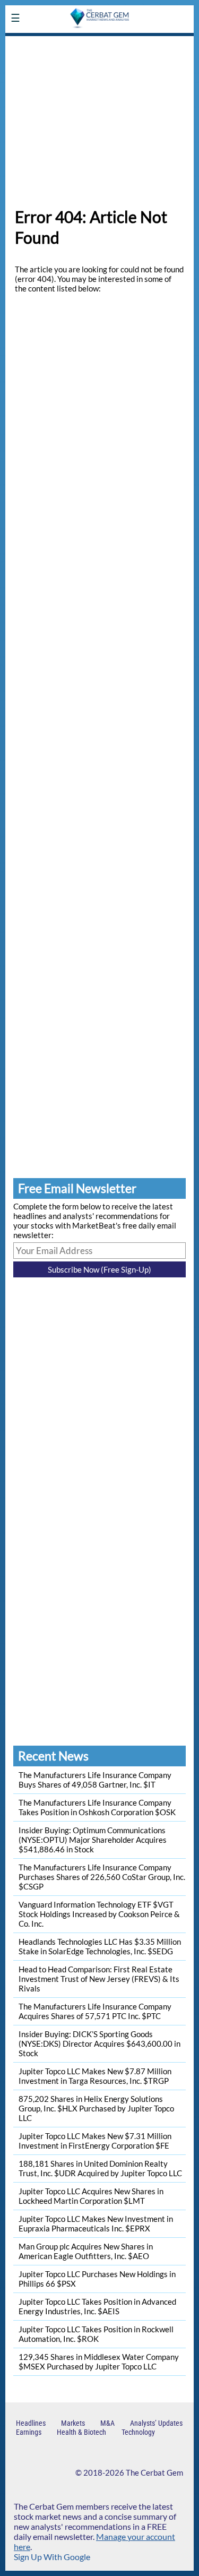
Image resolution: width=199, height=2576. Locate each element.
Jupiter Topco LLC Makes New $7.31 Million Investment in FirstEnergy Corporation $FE (95, 2141)
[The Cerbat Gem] (99, 43)
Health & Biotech (81, 2432)
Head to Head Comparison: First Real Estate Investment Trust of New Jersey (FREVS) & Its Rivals (99, 1979)
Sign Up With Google (52, 2557)
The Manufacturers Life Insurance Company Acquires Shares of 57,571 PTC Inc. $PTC (95, 2011)
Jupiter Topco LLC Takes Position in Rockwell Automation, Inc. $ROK (96, 2334)
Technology (138, 2432)
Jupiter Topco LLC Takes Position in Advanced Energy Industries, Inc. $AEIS (97, 2306)
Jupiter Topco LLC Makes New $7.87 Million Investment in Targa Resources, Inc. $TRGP (95, 2076)
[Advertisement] (99, 116)
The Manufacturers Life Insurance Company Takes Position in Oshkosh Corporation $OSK (97, 1807)
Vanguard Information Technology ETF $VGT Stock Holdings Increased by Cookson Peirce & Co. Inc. (99, 1914)
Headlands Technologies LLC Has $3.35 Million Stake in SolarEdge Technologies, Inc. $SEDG (100, 1946)
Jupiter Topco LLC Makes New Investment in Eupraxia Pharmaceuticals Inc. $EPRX (96, 2223)
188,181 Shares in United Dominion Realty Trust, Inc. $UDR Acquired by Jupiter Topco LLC (100, 2168)
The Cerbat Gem (154, 2472)
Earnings (29, 2432)
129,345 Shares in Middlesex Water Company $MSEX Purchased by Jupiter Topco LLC (99, 2362)
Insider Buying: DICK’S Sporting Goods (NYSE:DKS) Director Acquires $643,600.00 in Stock (99, 2043)
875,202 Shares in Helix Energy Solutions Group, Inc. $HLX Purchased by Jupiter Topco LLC (96, 2108)
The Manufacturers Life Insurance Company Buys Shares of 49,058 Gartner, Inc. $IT (95, 1780)
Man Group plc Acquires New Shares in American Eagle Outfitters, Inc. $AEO (86, 2251)
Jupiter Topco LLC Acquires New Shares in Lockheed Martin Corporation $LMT (91, 2196)
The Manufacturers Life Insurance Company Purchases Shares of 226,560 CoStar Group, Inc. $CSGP (102, 1877)
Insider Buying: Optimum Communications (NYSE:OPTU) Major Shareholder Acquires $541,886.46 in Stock (93, 1840)
